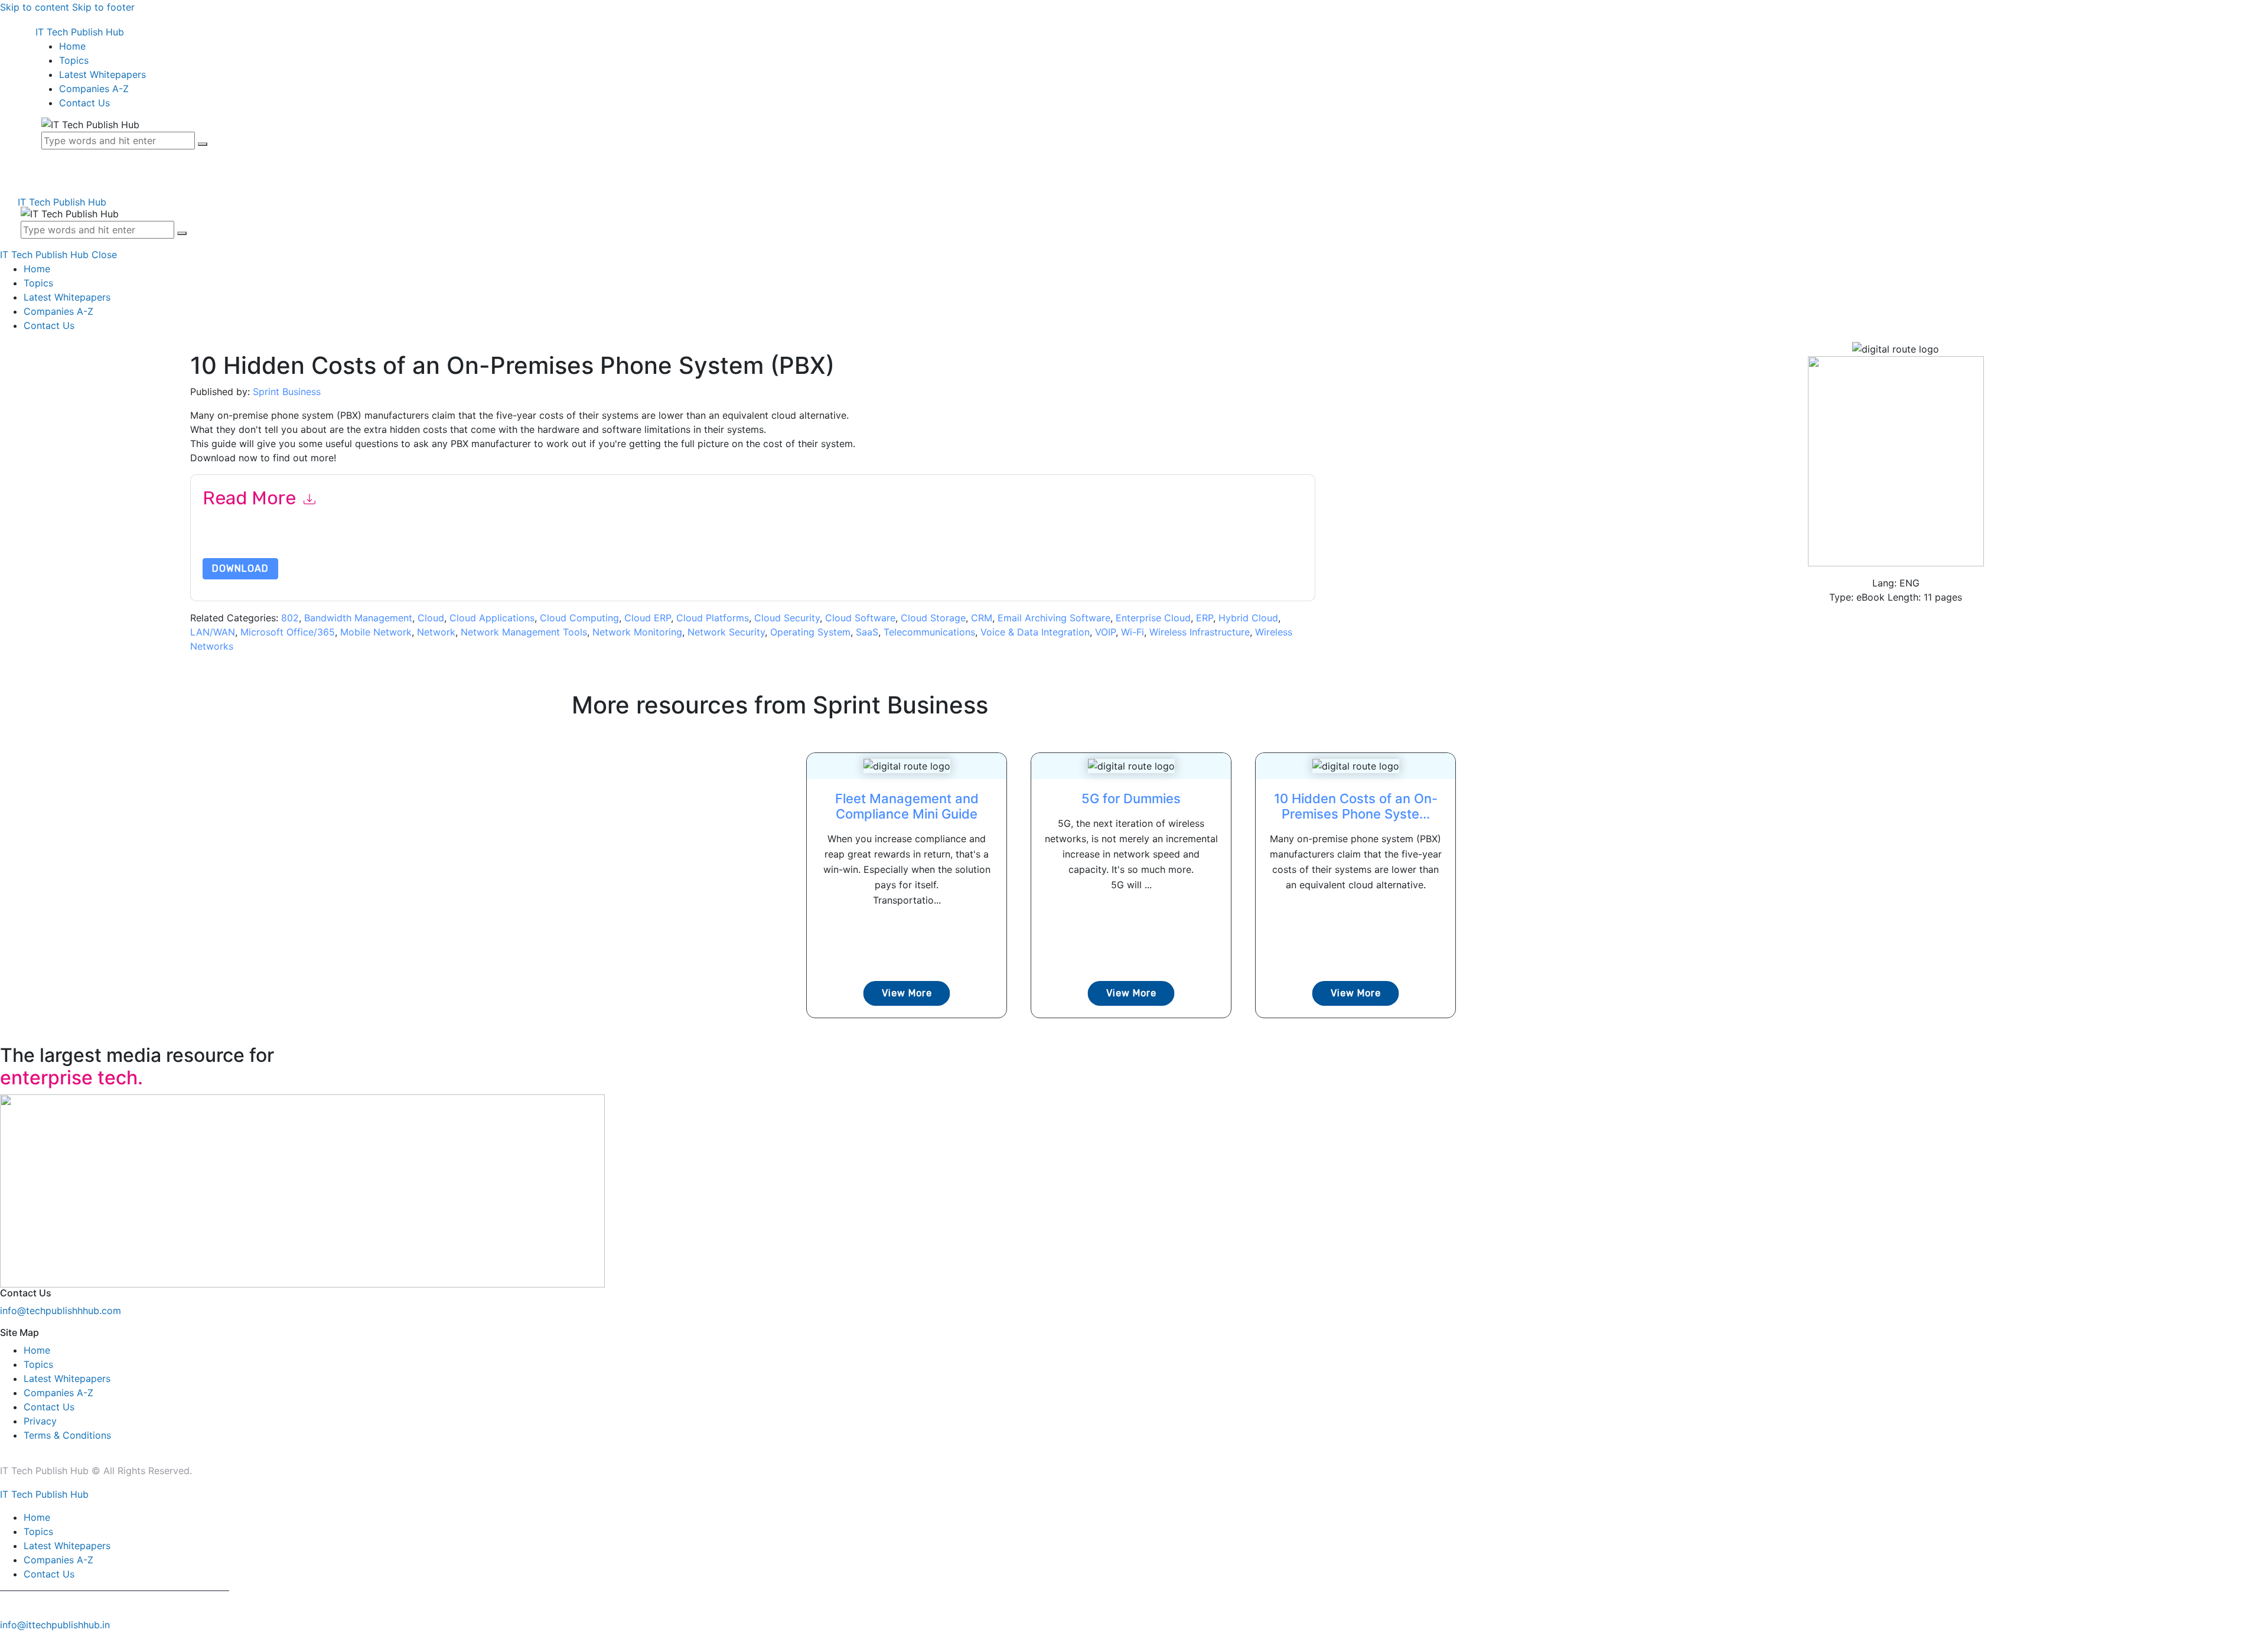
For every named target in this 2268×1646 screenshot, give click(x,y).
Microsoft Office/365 (288, 632)
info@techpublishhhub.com (61, 1311)
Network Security (726, 632)
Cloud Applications (492, 618)
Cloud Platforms (713, 618)
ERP (1205, 618)
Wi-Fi (1133, 632)
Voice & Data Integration (1035, 632)
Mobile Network (376, 632)
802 (290, 618)
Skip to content (35, 7)
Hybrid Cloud (1248, 618)
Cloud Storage (933, 618)
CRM (982, 618)
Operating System (810, 632)
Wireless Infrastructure (1200, 632)
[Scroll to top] (6, 1639)
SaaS (867, 632)
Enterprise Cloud (1153, 618)
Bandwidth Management (358, 618)
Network (436, 632)
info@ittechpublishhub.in (55, 1625)
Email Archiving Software (1054, 618)
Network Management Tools (524, 632)
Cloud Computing (579, 618)
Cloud (431, 618)
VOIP (1105, 632)
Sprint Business (287, 392)
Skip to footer (103, 7)
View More (907, 993)
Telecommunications (929, 632)
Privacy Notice (560, 542)
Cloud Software (860, 618)
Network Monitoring (637, 632)
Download (240, 568)
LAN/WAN (213, 632)
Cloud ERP (648, 618)
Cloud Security (787, 618)
